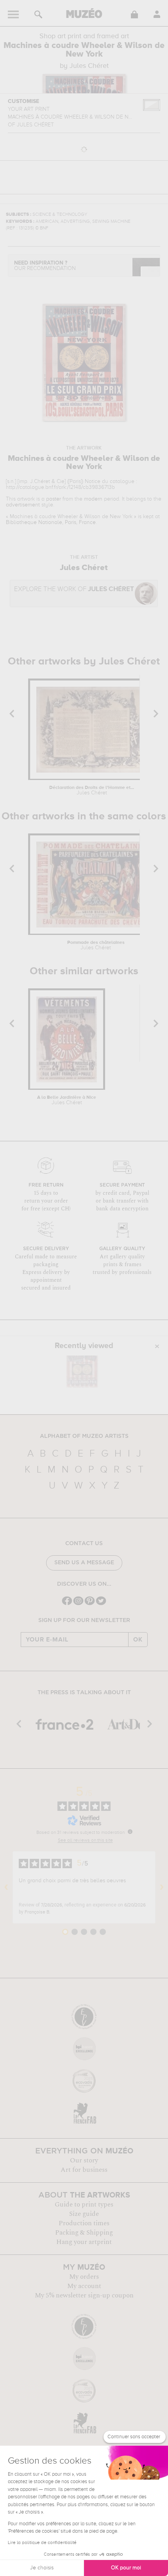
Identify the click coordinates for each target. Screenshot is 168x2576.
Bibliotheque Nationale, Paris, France (51, 522)
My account (84, 2286)
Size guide (84, 2214)
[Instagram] (78, 1604)
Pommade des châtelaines (96, 945)
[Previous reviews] (6, 1887)
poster (54, 499)
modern (93, 499)
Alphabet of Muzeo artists (84, 1436)
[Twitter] (101, 1604)
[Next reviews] (162, 1887)
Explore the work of (74, 589)
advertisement (23, 505)
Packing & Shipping (84, 2233)
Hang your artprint (84, 2242)
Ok (138, 1640)
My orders (84, 2277)
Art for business (84, 2170)
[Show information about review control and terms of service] (130, 1832)
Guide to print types (84, 2205)
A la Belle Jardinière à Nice (67, 1100)
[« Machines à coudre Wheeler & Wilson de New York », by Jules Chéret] (82, 1371)
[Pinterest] (90, 1604)
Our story (84, 2160)
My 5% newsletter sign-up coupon (84, 2295)
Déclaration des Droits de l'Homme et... (92, 791)
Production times (84, 2223)
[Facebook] (67, 1604)
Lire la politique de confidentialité (42, 2543)
